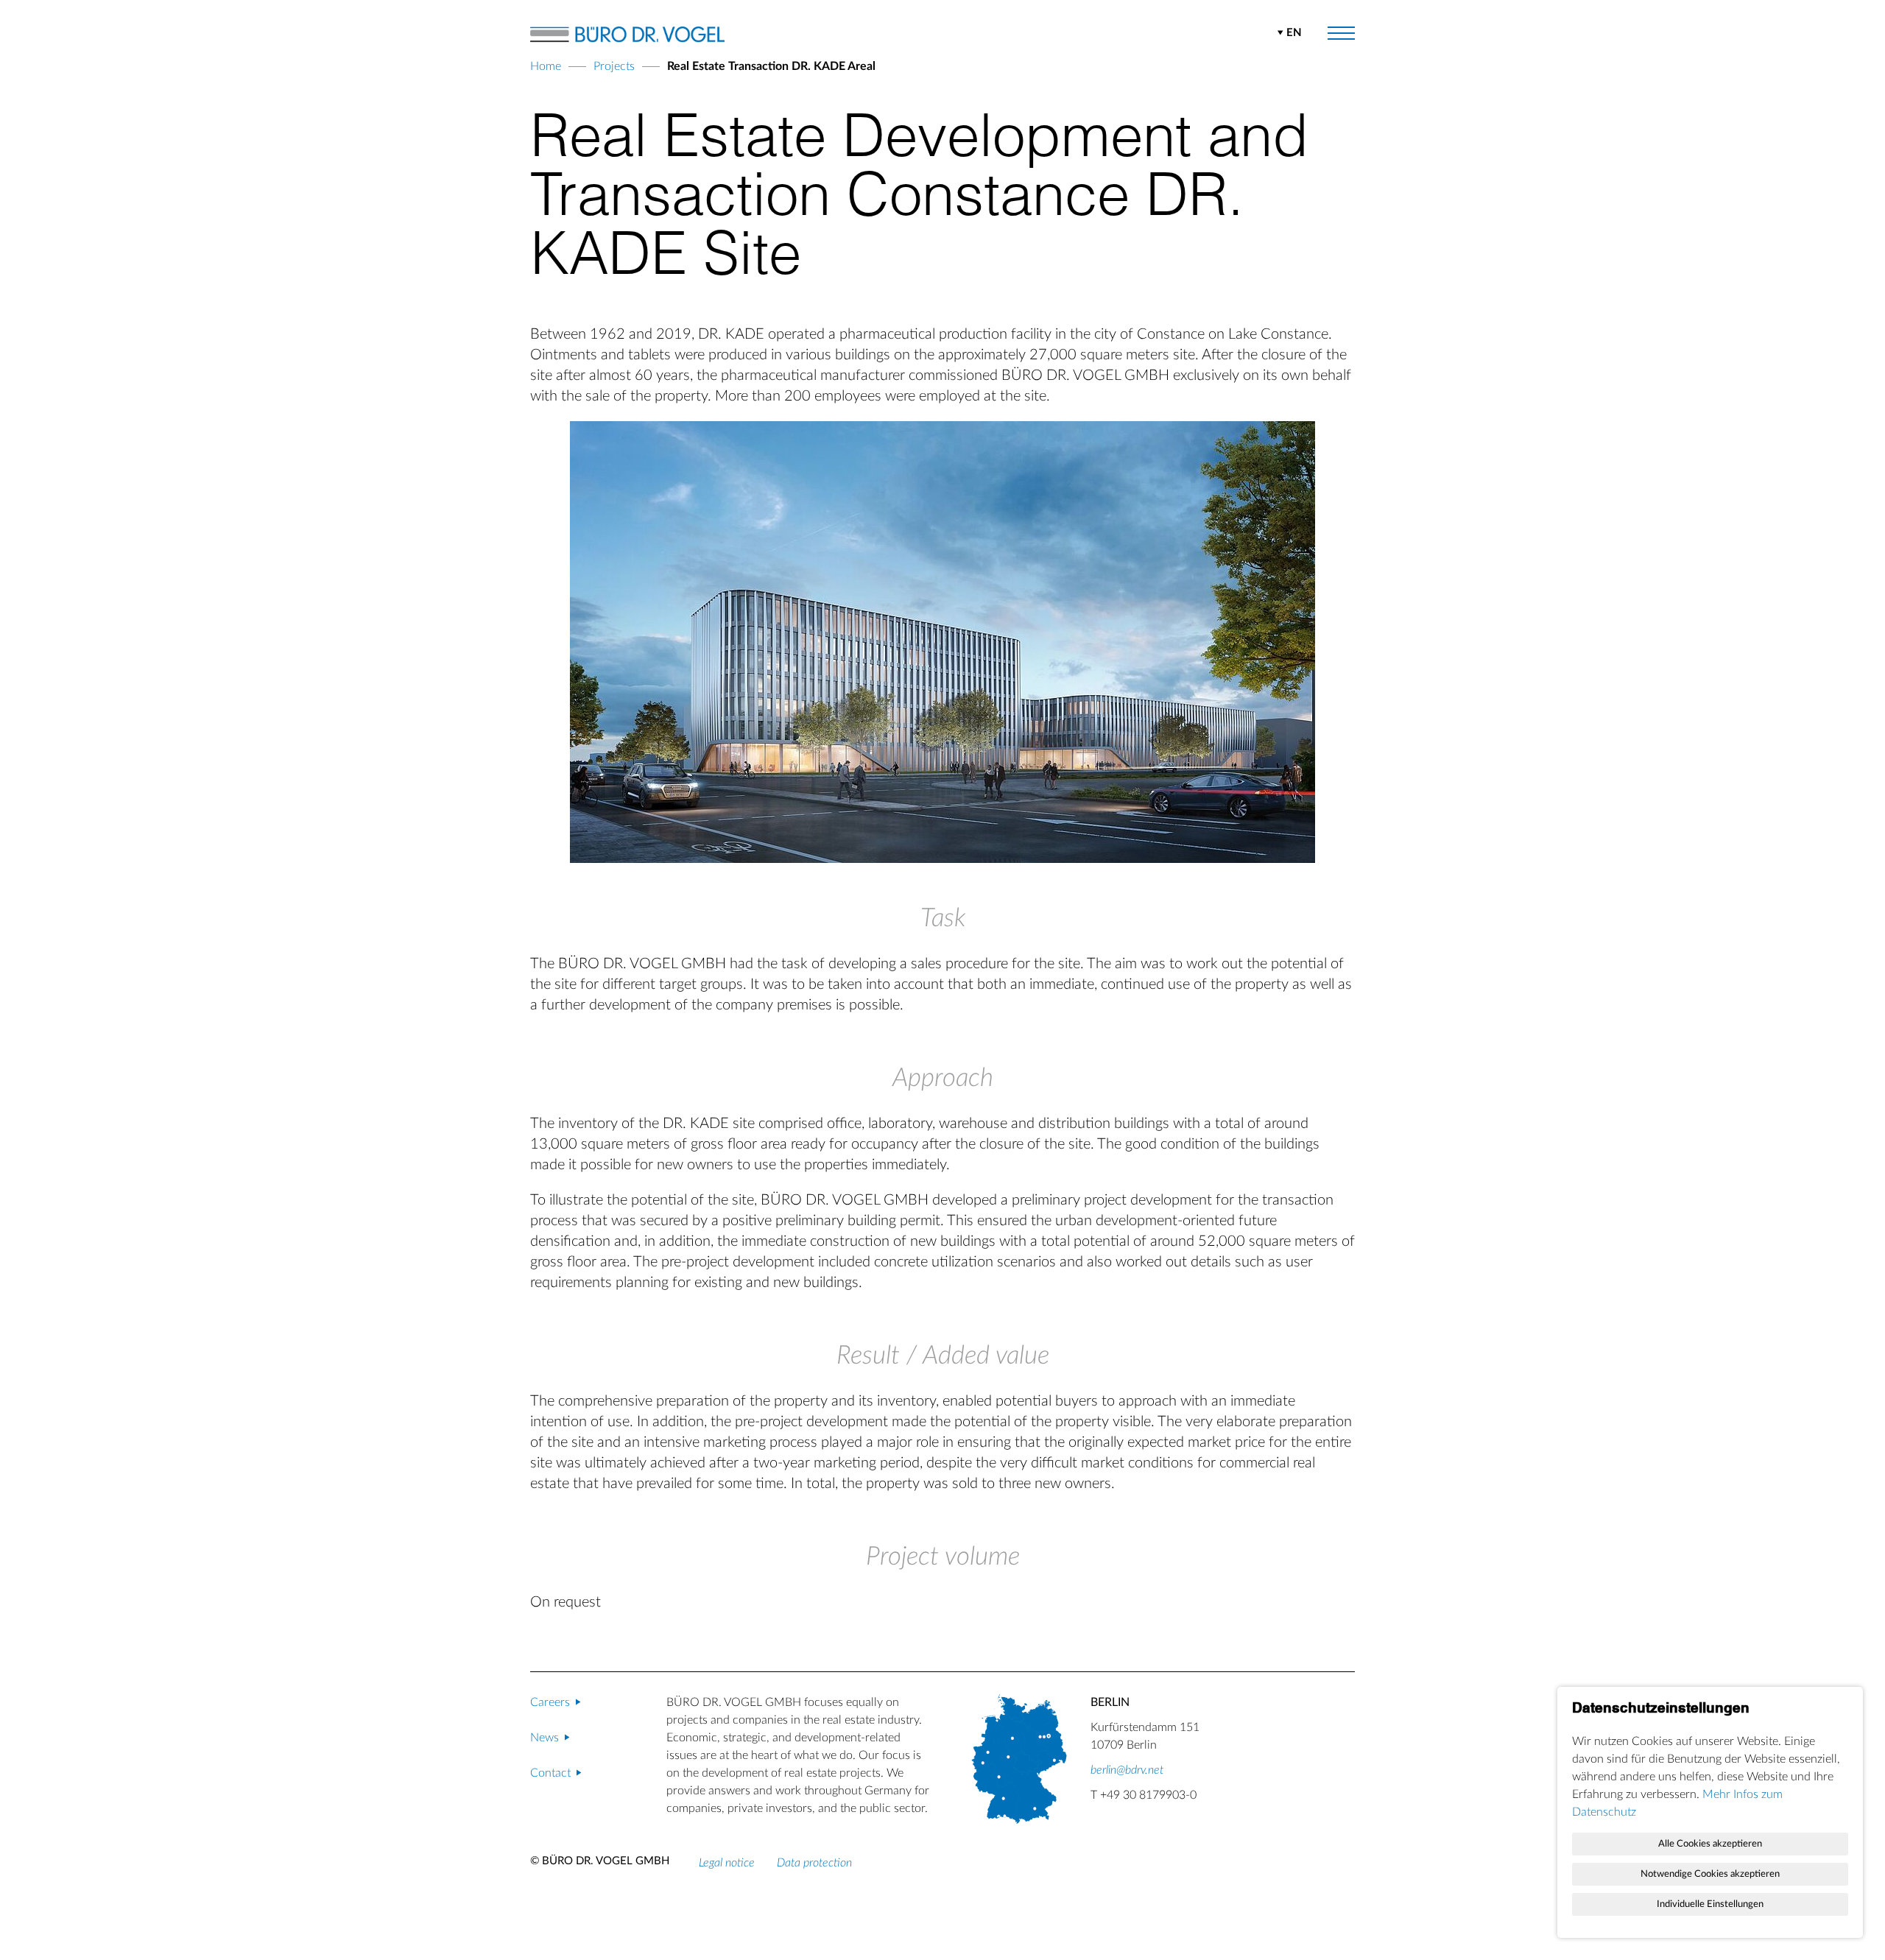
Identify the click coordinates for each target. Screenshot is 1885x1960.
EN (1294, 33)
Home (546, 66)
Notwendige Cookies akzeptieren (1710, 1874)
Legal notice (727, 1863)
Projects (614, 66)
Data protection (814, 1863)
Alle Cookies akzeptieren (1710, 1844)
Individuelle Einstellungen (1710, 1904)
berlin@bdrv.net (1127, 1770)
